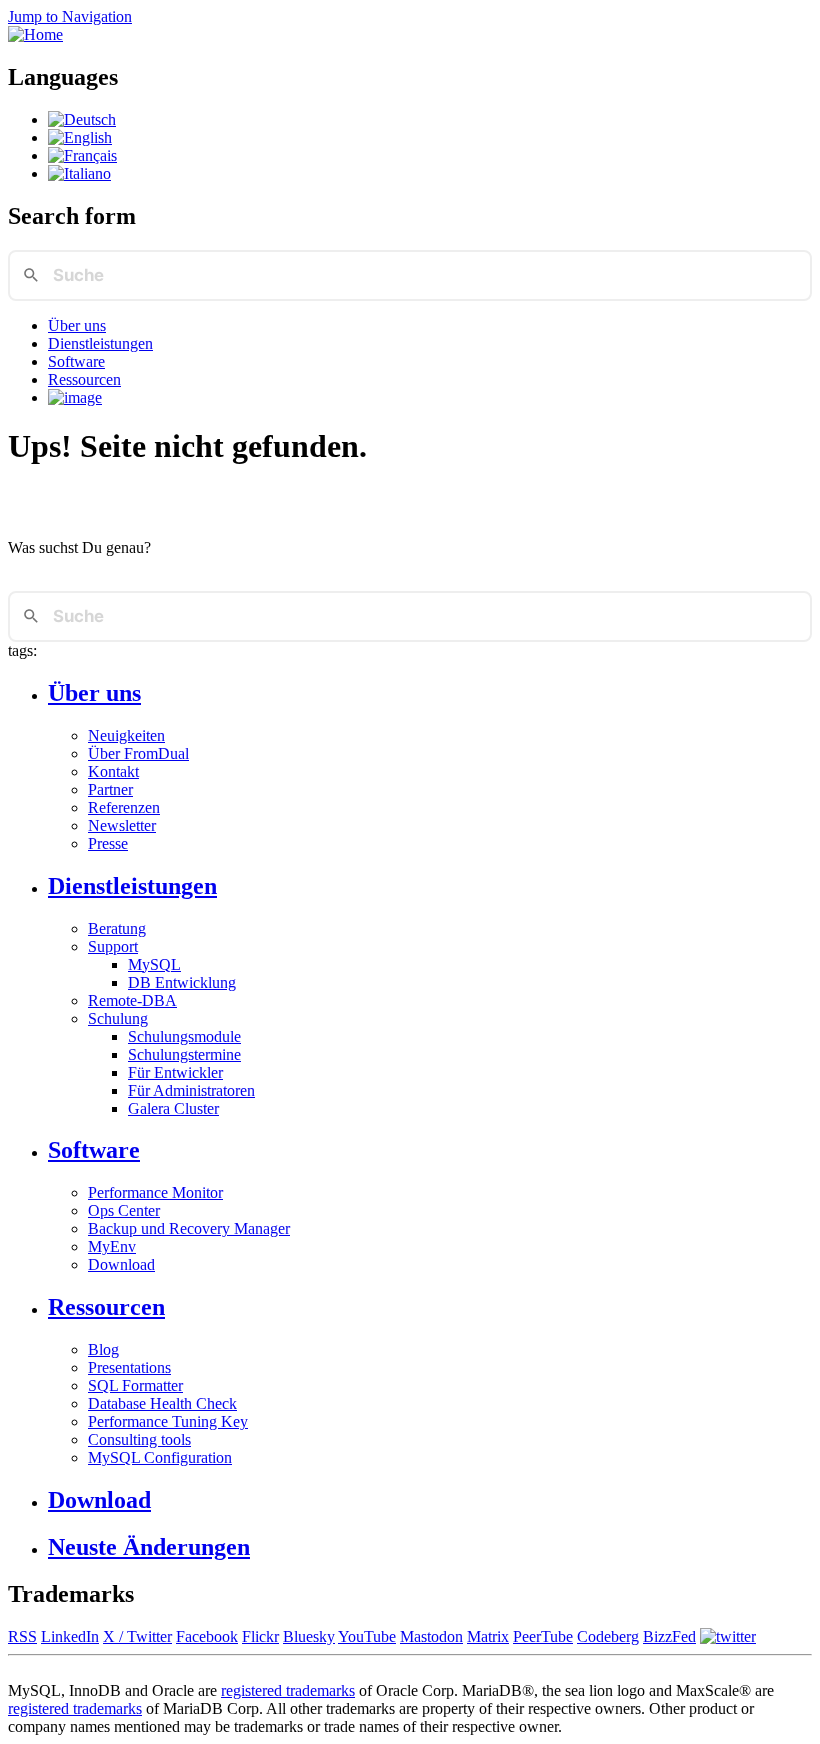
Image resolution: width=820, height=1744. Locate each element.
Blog (103, 1349)
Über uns (77, 325)
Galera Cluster (173, 1108)
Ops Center (124, 1210)
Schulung (118, 1018)
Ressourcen (84, 379)
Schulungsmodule (184, 1036)
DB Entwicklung (182, 982)
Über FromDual (138, 753)
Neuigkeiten (126, 735)
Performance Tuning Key (168, 1421)
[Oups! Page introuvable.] (82, 155)
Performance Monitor (155, 1192)
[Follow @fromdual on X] (728, 1636)
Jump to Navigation (70, 16)
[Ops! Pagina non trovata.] (79, 173)
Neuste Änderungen (149, 1547)
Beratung (117, 928)
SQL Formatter (135, 1385)
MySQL (154, 964)
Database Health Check (162, 1403)
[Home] (35, 34)
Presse (108, 843)
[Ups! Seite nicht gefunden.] (82, 119)
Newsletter (122, 825)
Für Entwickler (175, 1072)
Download (121, 1264)
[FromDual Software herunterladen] (75, 397)
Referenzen (124, 807)
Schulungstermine (184, 1054)
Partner (110, 789)
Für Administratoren (191, 1090)
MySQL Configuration (160, 1457)
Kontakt (113, 771)
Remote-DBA (132, 1000)
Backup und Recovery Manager (189, 1228)
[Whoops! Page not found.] (80, 137)
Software (76, 361)
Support (113, 946)
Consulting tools (139, 1439)
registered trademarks (288, 1690)
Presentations (129, 1367)
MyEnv (112, 1246)
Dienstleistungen (100, 343)
